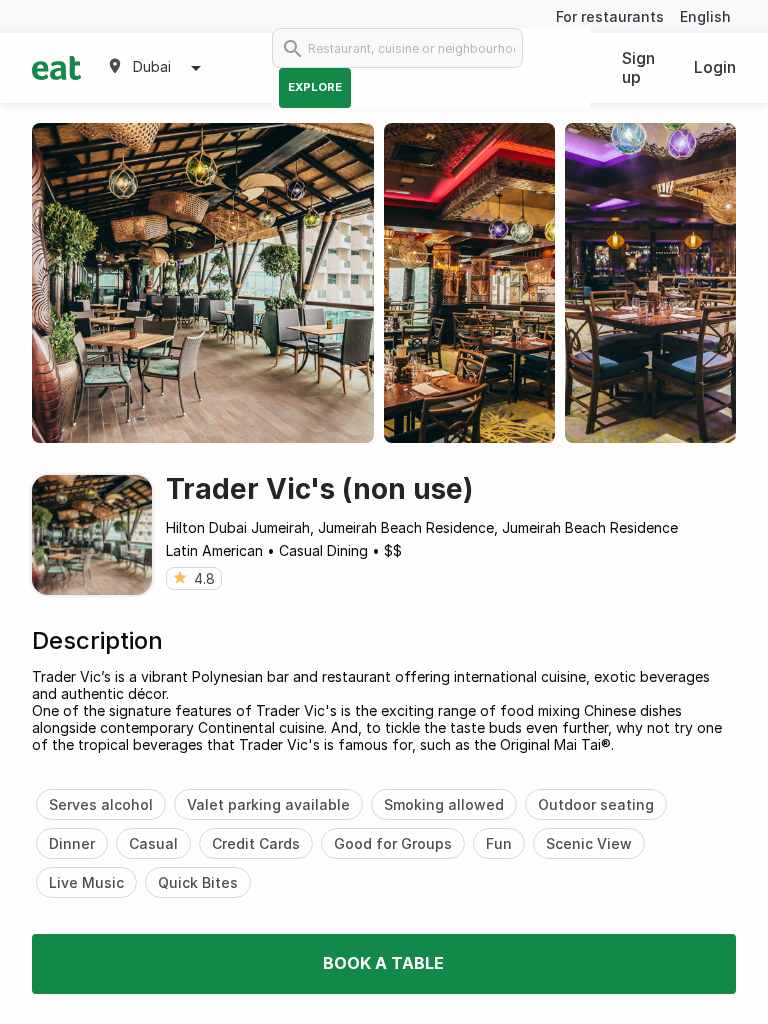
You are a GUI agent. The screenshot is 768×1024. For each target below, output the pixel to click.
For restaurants (610, 16)
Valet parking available (268, 804)
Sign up (638, 67)
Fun (499, 843)
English (705, 16)
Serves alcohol (101, 804)
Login (715, 67)
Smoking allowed (444, 804)
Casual (153, 843)
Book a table (383, 963)
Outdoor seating (596, 804)
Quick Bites (198, 882)
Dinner (72, 843)
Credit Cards (256, 843)
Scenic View (589, 843)
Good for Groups (393, 843)
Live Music (86, 882)
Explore (315, 87)
